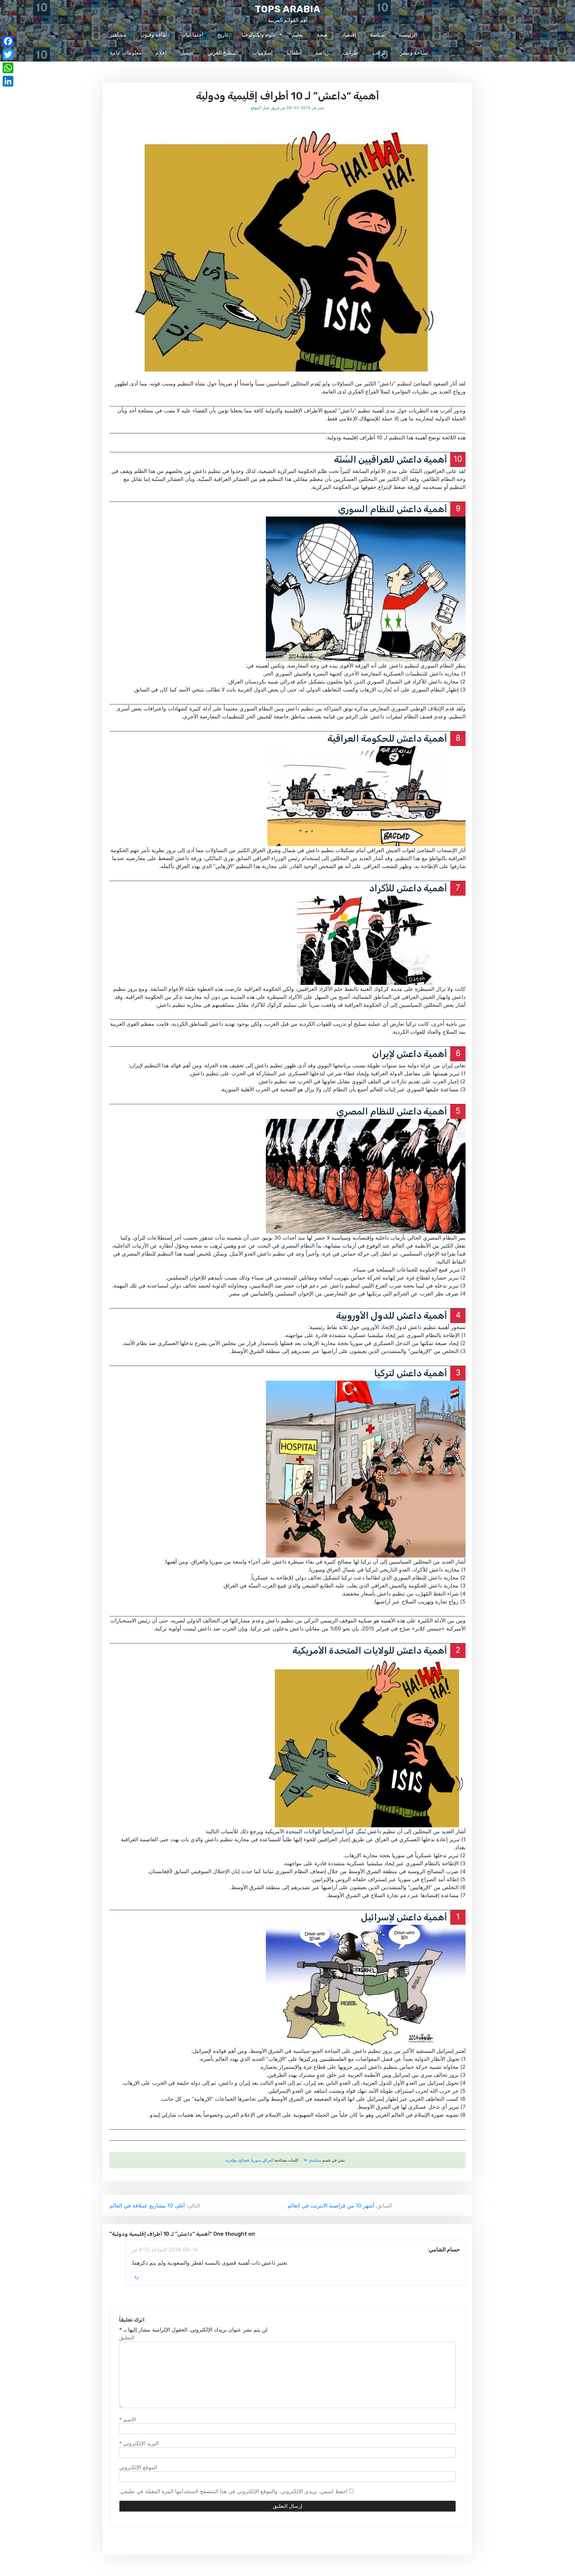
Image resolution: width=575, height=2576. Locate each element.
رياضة (322, 53)
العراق (268, 2160)
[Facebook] (8, 41)
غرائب (379, 53)
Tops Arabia (288, 9)
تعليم (297, 35)
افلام (161, 53)
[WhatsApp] (8, 68)
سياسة (378, 35)
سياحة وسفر (414, 53)
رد (137, 2276)
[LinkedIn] (8, 81)
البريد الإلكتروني (139, 2443)
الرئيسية (408, 35)
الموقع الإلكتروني (138, 2467)
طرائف (351, 53)
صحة (322, 35)
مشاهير (118, 35)
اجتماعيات (192, 35)
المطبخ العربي (223, 53)
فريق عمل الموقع (265, 108)
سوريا (256, 2160)
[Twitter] (8, 55)
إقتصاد (349, 35)
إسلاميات (262, 53)
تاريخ (222, 35)
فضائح (244, 2160)
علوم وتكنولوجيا (259, 35)
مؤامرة (231, 2160)
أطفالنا (294, 53)
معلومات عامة (126, 53)
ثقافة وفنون (154, 35)
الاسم (127, 2419)
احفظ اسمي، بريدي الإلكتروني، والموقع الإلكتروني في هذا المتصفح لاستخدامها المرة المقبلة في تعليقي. (233, 2491)
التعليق (127, 2338)
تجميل (187, 53)
